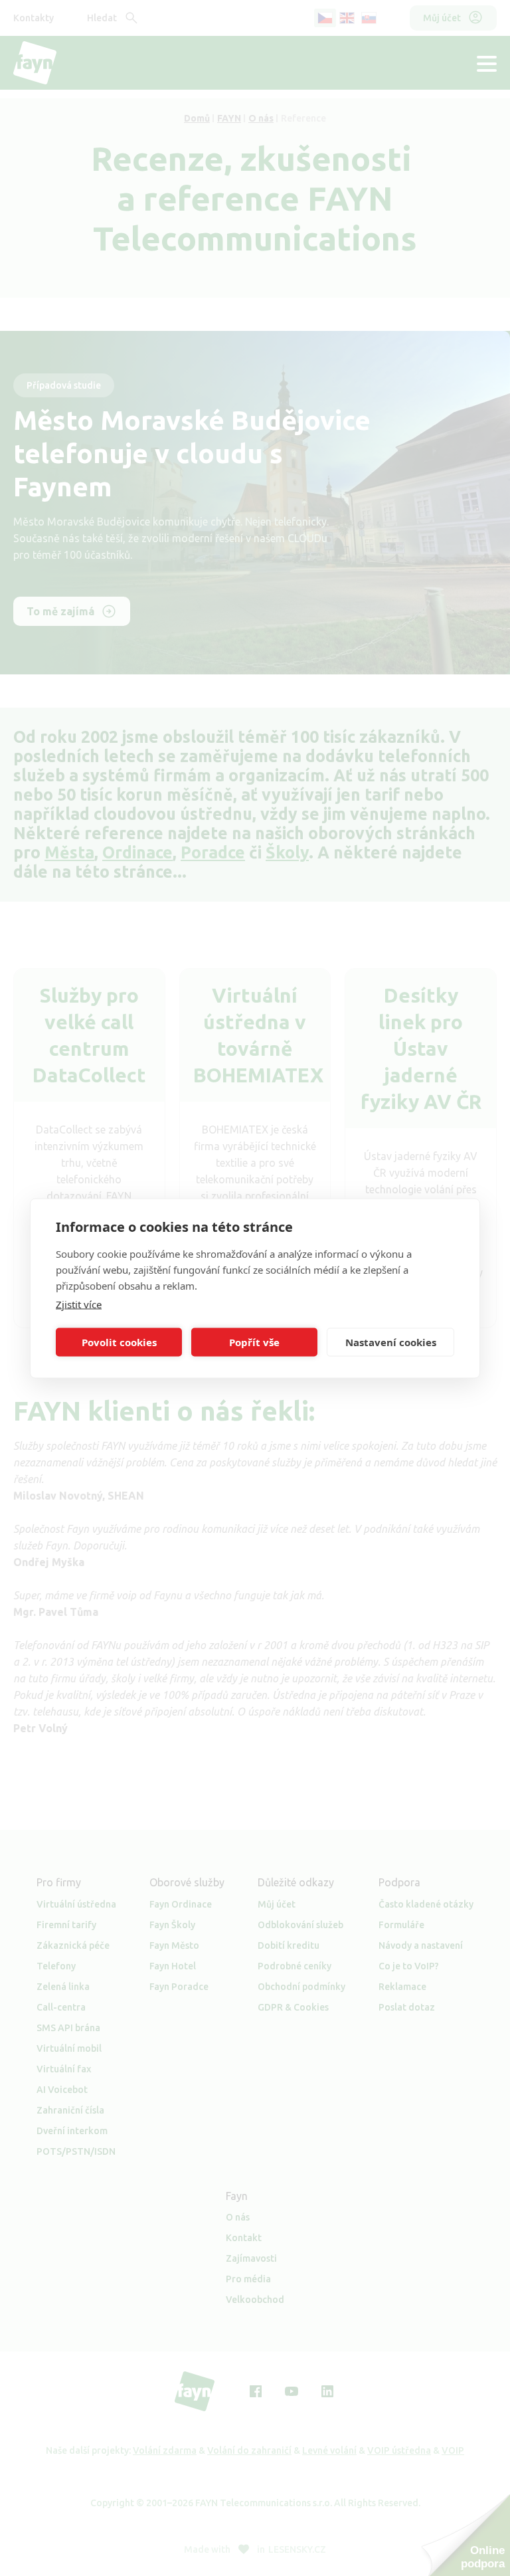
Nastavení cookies (391, 1342)
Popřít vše (254, 1342)
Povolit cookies (119, 1342)
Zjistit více (79, 1304)
